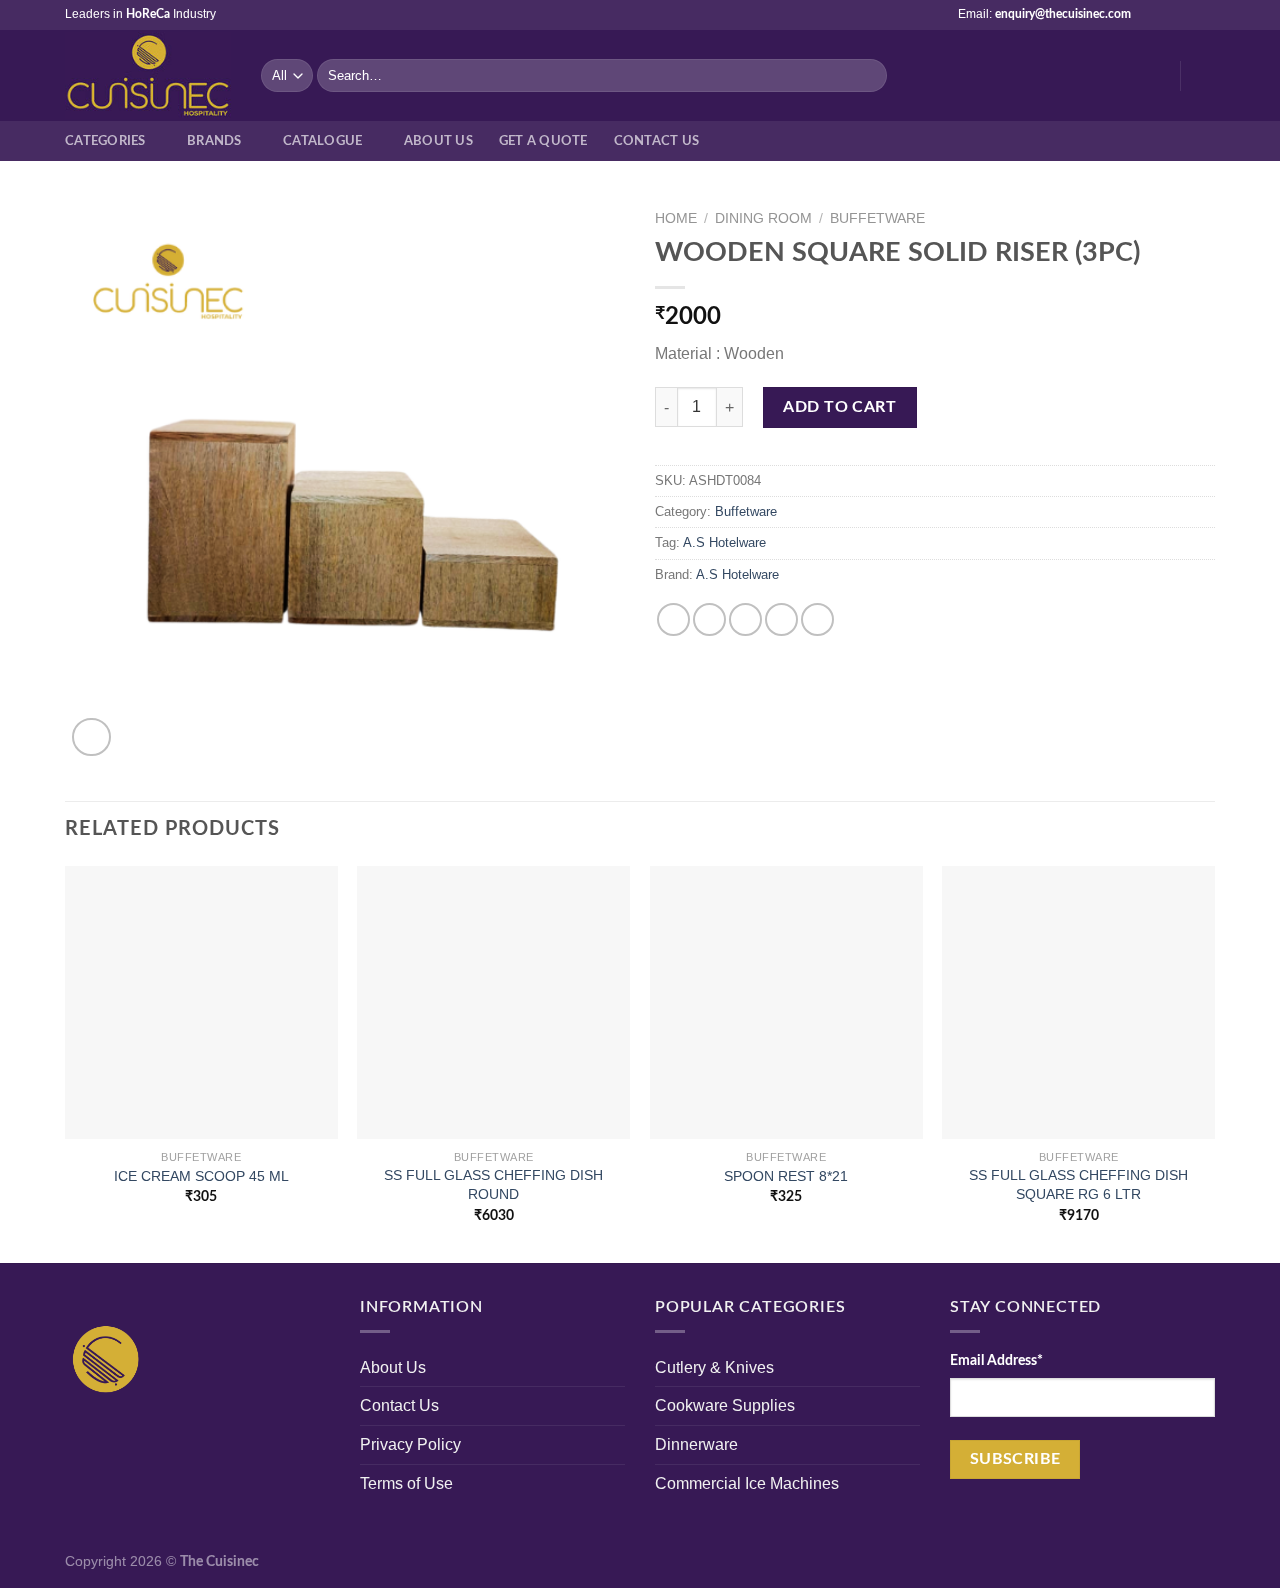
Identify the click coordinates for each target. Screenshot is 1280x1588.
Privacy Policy (410, 1444)
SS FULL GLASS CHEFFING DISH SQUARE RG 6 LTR (1078, 1184)
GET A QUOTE (543, 141)
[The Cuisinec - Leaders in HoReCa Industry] (148, 76)
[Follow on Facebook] (1148, 15)
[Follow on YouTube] (1205, 15)
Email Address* (996, 1360)
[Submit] (868, 76)
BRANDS (214, 141)
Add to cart (839, 407)
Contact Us (657, 141)
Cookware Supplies (725, 1405)
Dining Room (763, 218)
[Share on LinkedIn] (817, 619)
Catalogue (322, 141)
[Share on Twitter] (709, 619)
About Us (393, 1367)
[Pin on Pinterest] (781, 619)
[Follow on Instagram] (1167, 15)
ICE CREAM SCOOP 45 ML (201, 1176)
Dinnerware (696, 1444)
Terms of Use (406, 1483)
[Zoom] (91, 737)
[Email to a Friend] (745, 619)
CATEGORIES (105, 141)
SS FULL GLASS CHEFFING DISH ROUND (493, 1184)
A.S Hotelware (724, 542)
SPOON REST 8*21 (786, 1176)
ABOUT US (438, 141)
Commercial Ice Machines (747, 1483)
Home (676, 218)
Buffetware (877, 218)
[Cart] (1205, 76)
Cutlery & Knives (714, 1367)
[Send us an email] (1186, 15)
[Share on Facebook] (673, 619)
